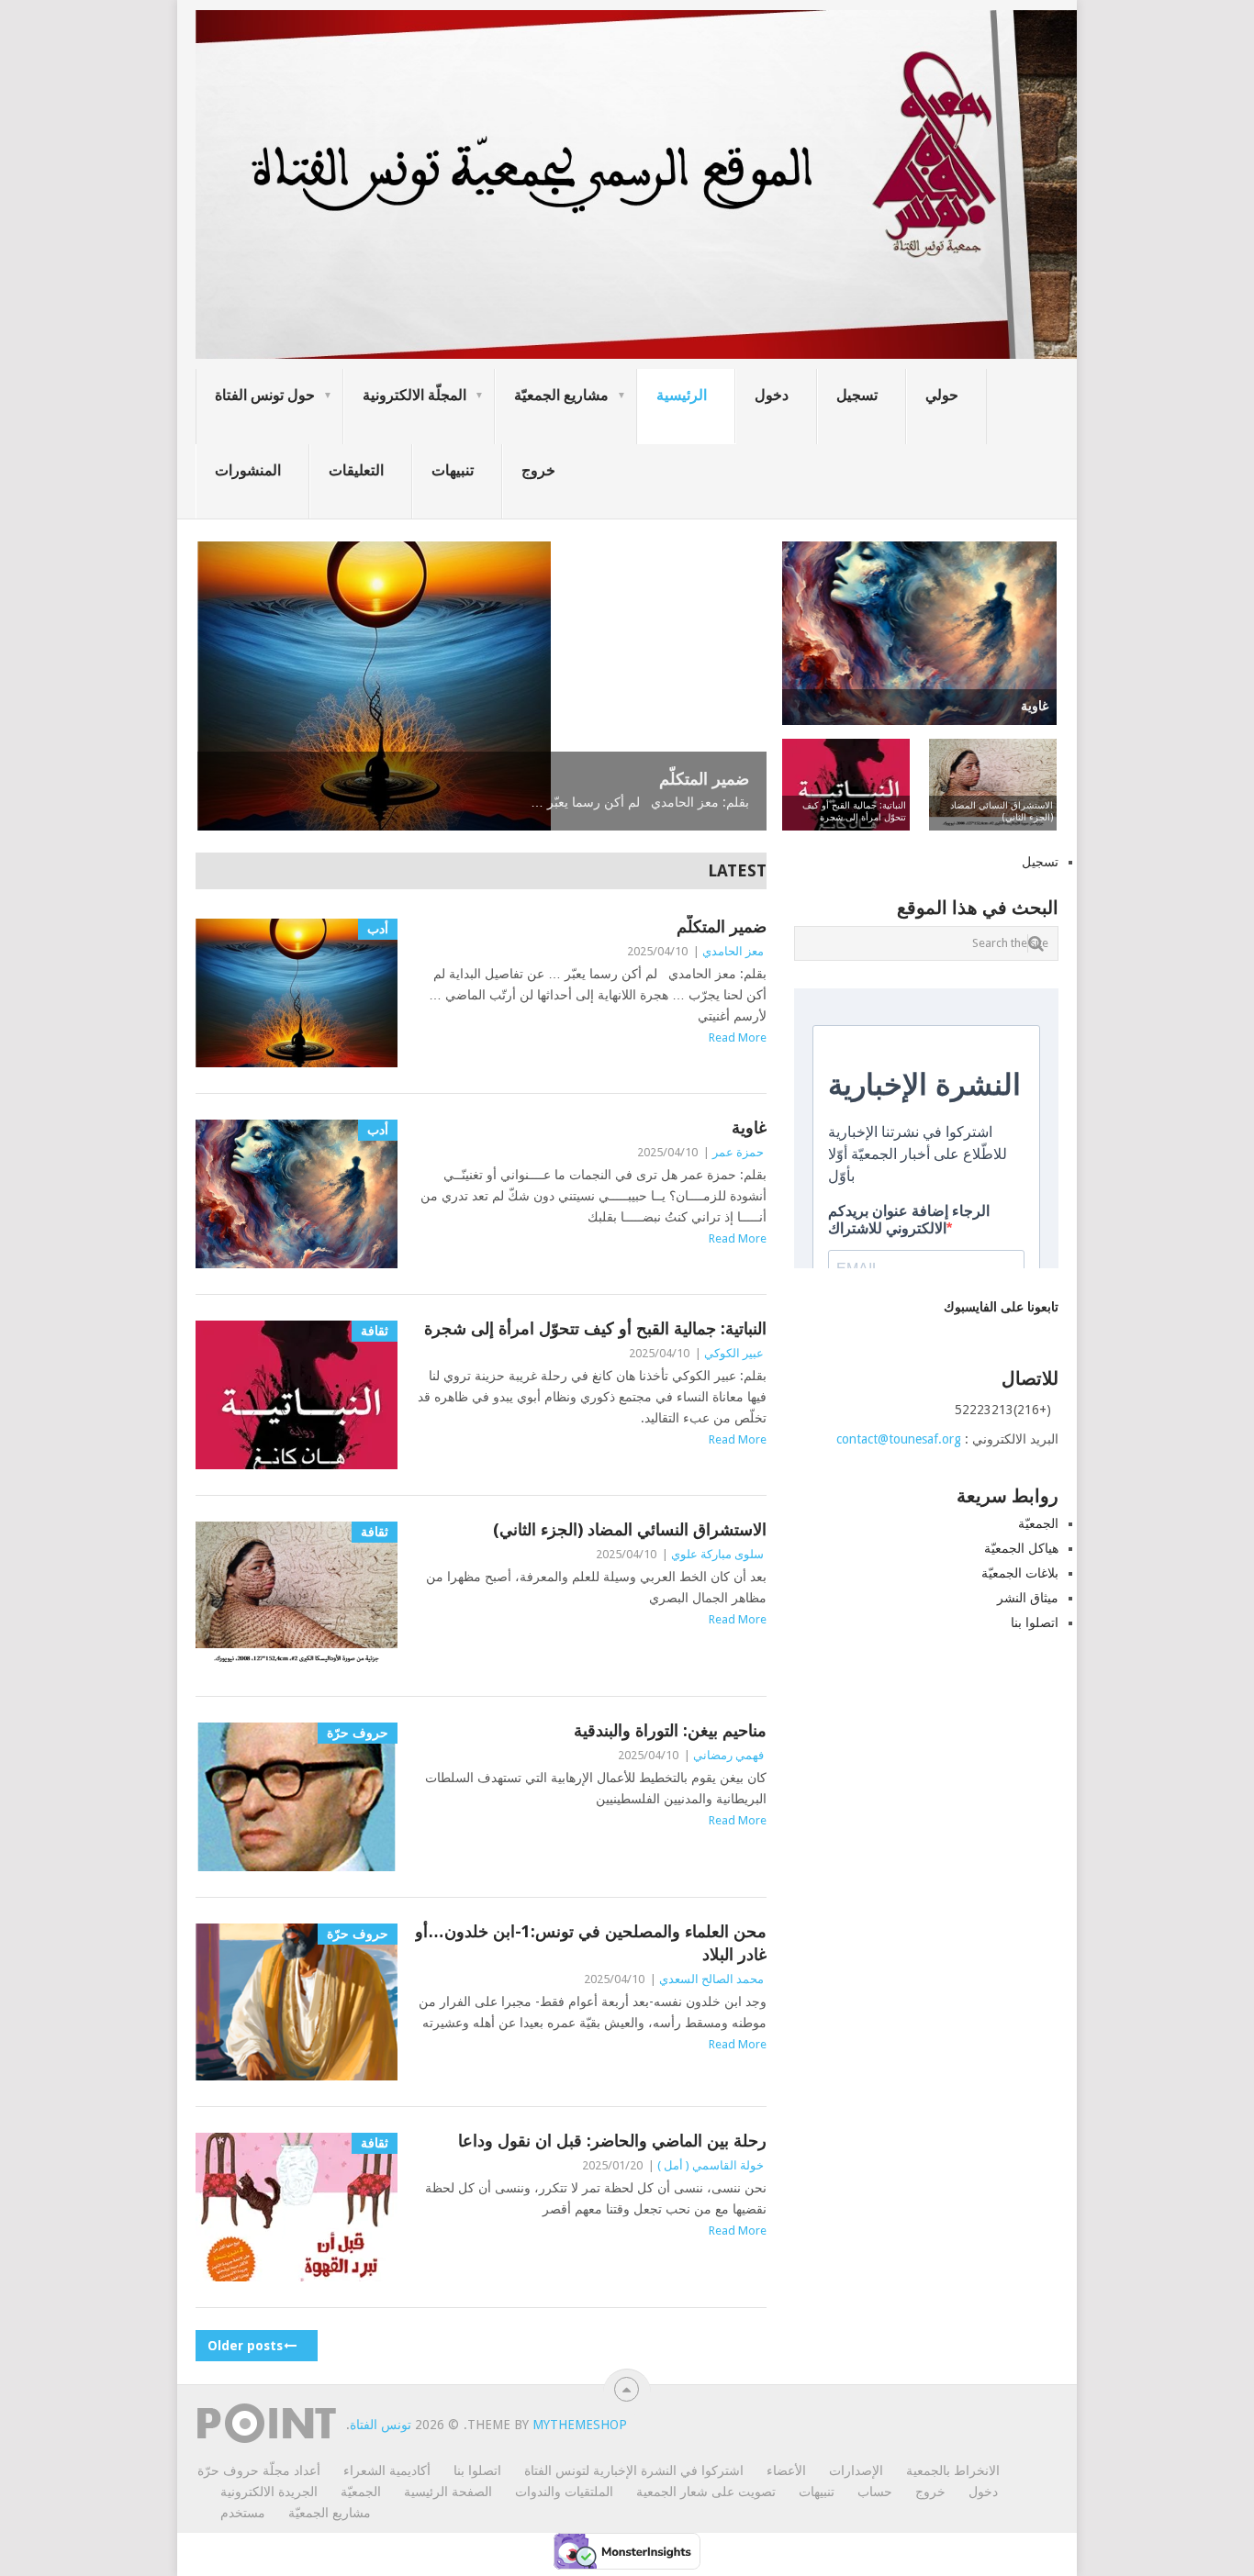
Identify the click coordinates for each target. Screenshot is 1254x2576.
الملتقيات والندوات (564, 2492)
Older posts (247, 2346)
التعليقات (356, 470)
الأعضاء (786, 2470)
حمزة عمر (738, 1152)
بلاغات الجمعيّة (1020, 1573)
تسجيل (857, 395)
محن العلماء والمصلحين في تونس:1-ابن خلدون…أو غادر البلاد (591, 1943)
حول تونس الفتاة (265, 395)
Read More (738, 1037)
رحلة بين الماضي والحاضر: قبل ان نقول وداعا (612, 2141)
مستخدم (243, 2513)
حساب (875, 2492)
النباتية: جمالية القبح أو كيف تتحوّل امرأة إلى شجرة (595, 1328)
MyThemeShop (580, 2425)
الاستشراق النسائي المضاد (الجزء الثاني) (630, 1529)
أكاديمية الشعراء (387, 2470)
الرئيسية (682, 395)
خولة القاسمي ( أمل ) (711, 2165)
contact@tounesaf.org (899, 1439)
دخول (772, 395)
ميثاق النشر (1028, 1598)
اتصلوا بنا (1035, 1623)
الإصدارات (856, 2470)
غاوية (749, 1127)
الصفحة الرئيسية (448, 2492)
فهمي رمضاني (728, 1755)
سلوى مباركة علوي (717, 1554)
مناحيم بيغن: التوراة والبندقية (670, 1730)
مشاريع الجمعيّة (561, 395)
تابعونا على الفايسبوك (1001, 1307)
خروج (538, 470)
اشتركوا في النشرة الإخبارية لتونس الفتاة (634, 2470)
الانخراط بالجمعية (953, 2470)
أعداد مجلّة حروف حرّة (259, 2470)
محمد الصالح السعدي (711, 1979)
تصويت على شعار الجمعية (706, 2492)
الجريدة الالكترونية (269, 2492)
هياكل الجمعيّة (1021, 1548)
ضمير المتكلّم (722, 926)
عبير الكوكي (734, 1353)
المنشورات (248, 470)
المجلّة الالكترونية (414, 395)
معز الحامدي (733, 951)
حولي (942, 395)
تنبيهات (453, 470)
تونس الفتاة (381, 2425)
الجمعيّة (1038, 1523)
